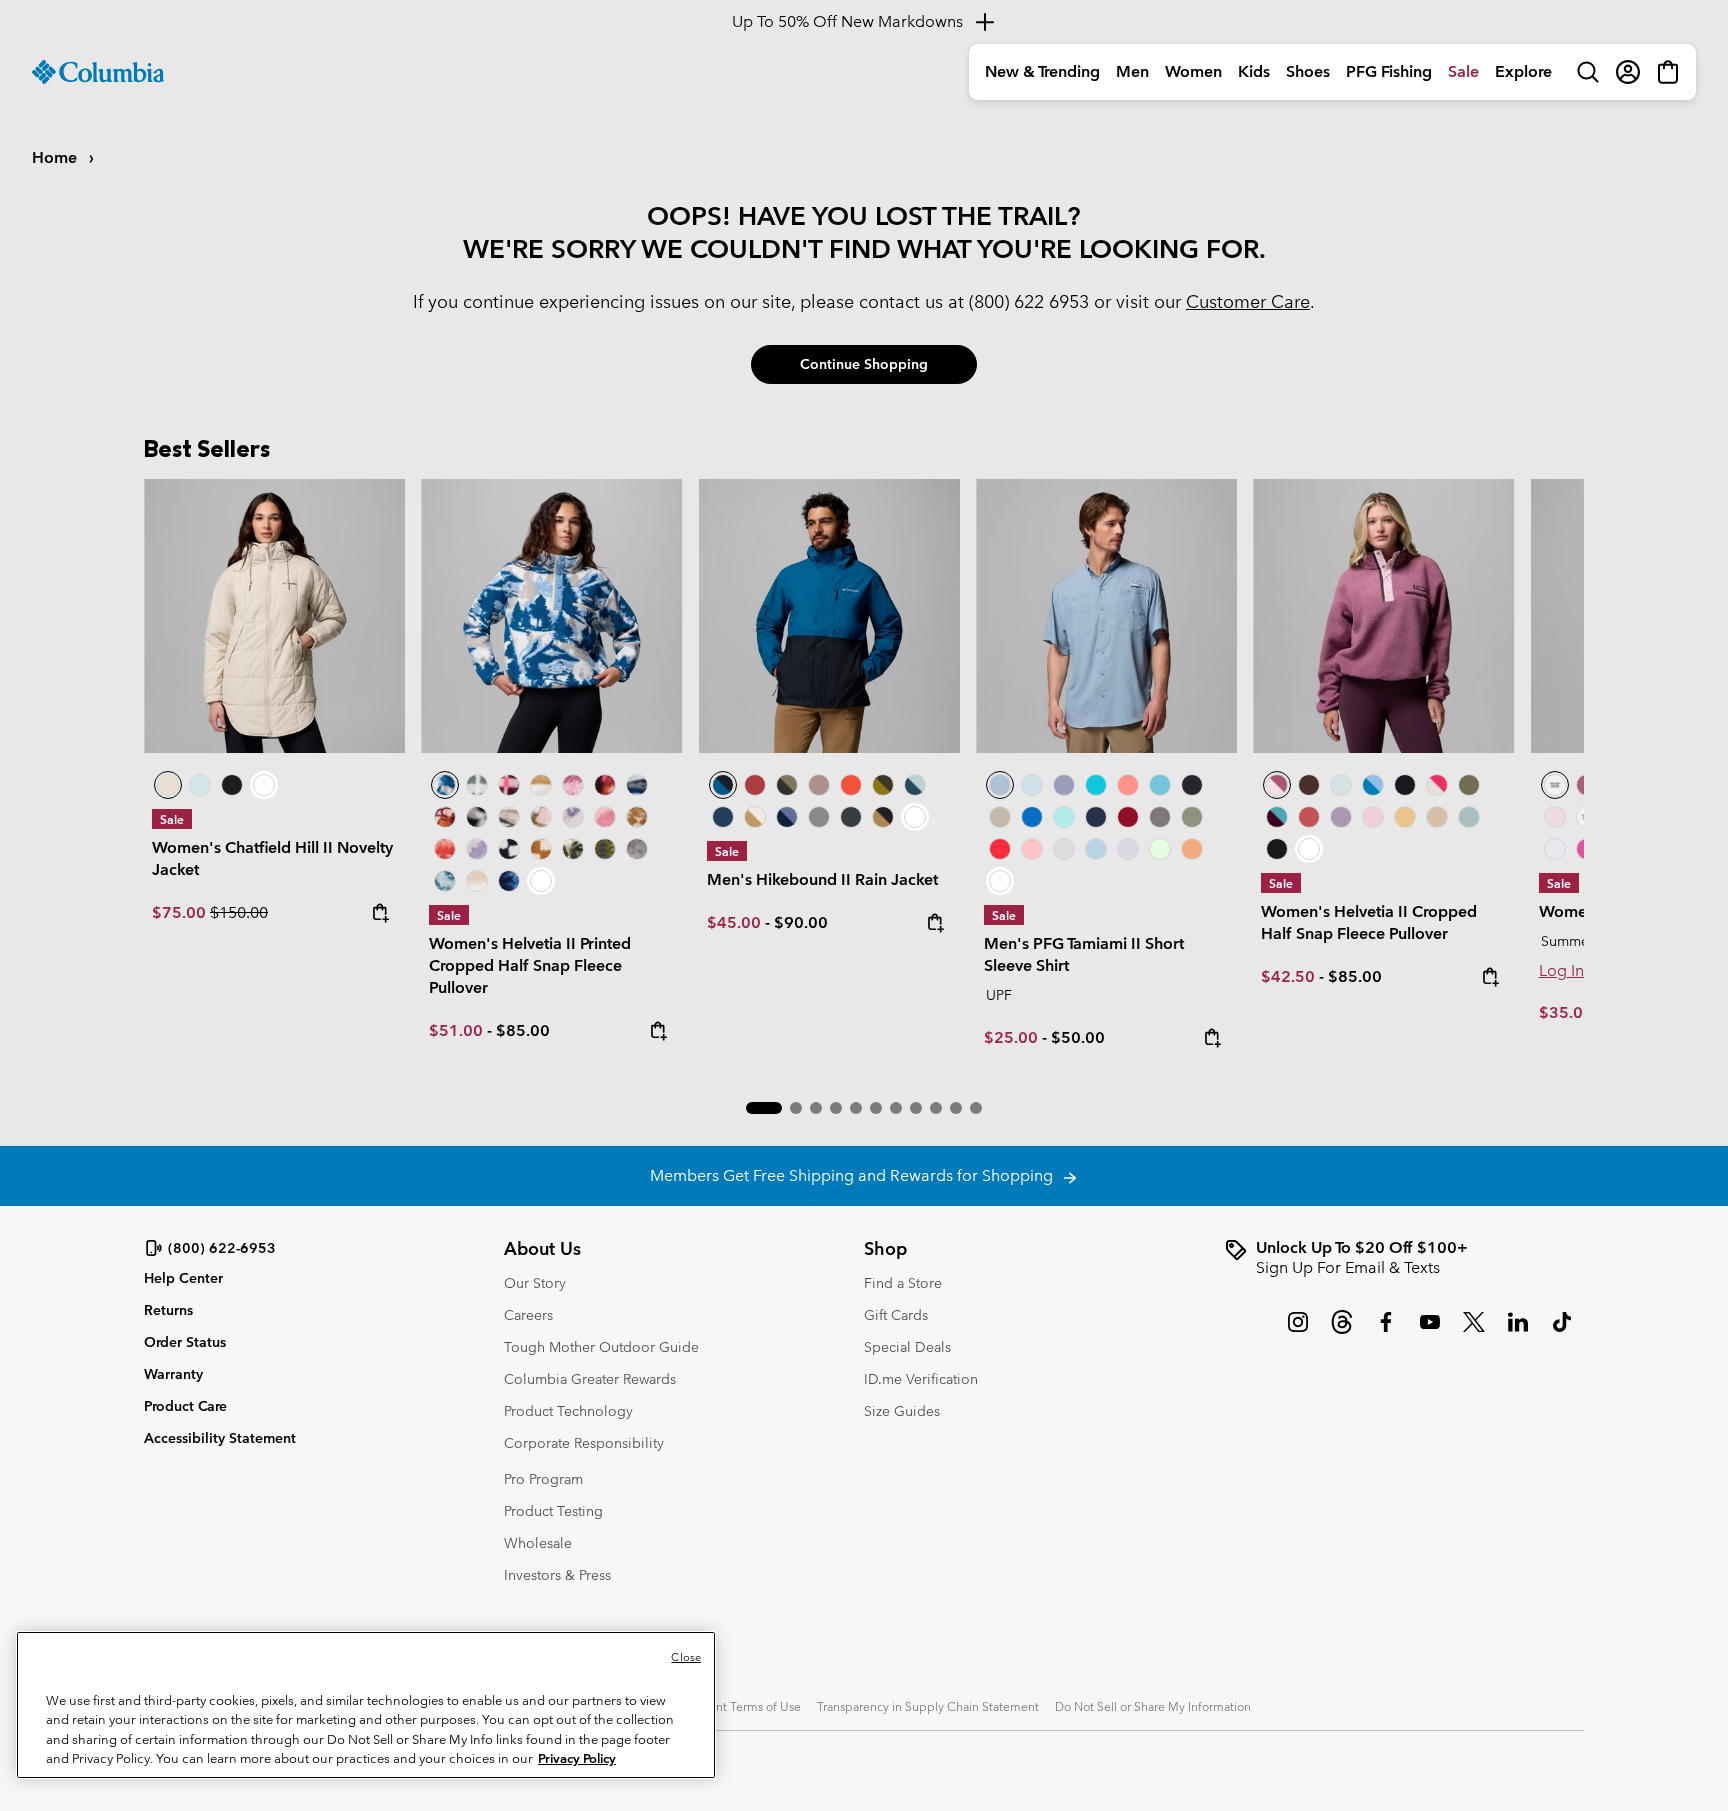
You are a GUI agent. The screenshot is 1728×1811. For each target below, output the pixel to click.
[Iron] (819, 785)
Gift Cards (896, 1315)
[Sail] (1096, 849)
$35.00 (1566, 1012)
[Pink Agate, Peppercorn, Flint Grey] (1373, 817)
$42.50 (1288, 976)
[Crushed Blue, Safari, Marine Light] (1469, 817)
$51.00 (456, 1030)
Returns (168, 1310)
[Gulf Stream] (1064, 817)
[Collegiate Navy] (723, 817)
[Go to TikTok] (1562, 1332)
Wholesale (538, 1543)
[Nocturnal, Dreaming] (509, 881)
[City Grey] (819, 817)
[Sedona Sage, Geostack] (477, 785)
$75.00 (181, 912)
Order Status (185, 1342)
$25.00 (1011, 1037)
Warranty (173, 1374)
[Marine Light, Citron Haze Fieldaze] (200, 785)
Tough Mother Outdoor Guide (601, 1347)
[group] (1404, 1258)
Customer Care (1248, 301)
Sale (1463, 71)
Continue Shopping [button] (864, 364)
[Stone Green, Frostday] (573, 849)
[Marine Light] (1032, 785)
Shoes (1308, 71)
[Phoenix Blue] (1555, 785)
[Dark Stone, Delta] (755, 817)
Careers (528, 1315)
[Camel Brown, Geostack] (541, 849)
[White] (1128, 849)
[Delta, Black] (883, 817)
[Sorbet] (1032, 849)
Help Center (183, 1278)
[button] (764, 1108)
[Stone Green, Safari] (1469, 785)
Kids (1254, 71)
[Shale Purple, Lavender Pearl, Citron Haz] (1341, 817)
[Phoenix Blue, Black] (829, 616)
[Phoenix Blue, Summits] (637, 785)
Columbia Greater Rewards (590, 1379)
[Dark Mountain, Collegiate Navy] (787, 817)
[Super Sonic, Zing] (851, 785)
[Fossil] (1000, 817)
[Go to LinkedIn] (1518, 1332)
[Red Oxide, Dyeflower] (605, 785)
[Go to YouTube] (1430, 1332)
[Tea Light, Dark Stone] (1341, 785)
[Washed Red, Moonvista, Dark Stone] (1309, 817)
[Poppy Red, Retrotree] (445, 849)
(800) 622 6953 (1029, 301)
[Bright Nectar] (1192, 849)
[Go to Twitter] (1474, 1332)
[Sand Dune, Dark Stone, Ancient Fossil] (1405, 817)
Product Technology (568, 1411)
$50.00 (1078, 1037)
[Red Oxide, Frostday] (445, 817)
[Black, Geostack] (509, 849)
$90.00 (801, 922)
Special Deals (907, 1347)
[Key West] (1160, 849)
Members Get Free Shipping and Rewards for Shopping (855, 1175)
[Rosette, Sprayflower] (605, 817)
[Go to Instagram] (1298, 1332)
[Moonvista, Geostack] (509, 785)
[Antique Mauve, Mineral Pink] (1383, 616)
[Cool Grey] (1064, 849)
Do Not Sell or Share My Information (1153, 1706)
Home (56, 157)
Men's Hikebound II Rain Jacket (822, 879)
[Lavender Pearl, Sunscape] (573, 817)
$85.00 (523, 1030)
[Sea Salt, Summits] (541, 785)
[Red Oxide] (755, 785)
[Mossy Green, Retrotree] (605, 849)
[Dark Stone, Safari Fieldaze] (274, 616)
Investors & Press (557, 1575)
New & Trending (1042, 71)
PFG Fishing (1389, 71)
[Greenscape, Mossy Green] (883, 785)
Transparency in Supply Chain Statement (928, 1706)
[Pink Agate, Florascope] (541, 817)
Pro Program (543, 1479)
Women (1193, 71)
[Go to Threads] (1342, 1332)
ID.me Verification (921, 1379)
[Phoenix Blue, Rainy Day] (1373, 785)
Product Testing (553, 1511)
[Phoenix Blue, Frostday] (551, 616)
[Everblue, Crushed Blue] (915, 785)
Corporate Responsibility (584, 1443)
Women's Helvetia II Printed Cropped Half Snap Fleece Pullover (530, 965)
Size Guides (902, 1411)
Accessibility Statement (220, 1438)
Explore (1523, 71)
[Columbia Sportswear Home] (98, 72)
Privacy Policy (577, 1758)
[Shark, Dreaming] (637, 849)
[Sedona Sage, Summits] (509, 817)
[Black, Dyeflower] (477, 817)
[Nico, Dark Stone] (1437, 785)
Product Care (185, 1406)
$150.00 (239, 912)
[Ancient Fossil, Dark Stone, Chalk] (1437, 817)
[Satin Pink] (1555, 817)
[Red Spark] (1000, 849)
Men (1132, 71)
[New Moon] (1064, 785)
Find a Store (903, 1283)
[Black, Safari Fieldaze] (232, 785)
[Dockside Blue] (1106, 616)
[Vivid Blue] (1032, 817)
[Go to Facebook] (1386, 1332)
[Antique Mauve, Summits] (573, 785)
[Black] (851, 817)
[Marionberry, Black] (1277, 817)
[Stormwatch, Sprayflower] (477, 849)
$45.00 (734, 922)
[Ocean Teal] (1096, 785)
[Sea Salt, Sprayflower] (477, 881)
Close (686, 1657)
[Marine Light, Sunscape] (445, 881)
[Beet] (1128, 817)
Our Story (535, 1283)
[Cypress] (1192, 817)
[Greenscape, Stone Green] (787, 785)
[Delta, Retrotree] (637, 817)
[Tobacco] (1309, 785)
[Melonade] (1128, 785)
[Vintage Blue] (1160, 785)
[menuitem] (1042, 72)
